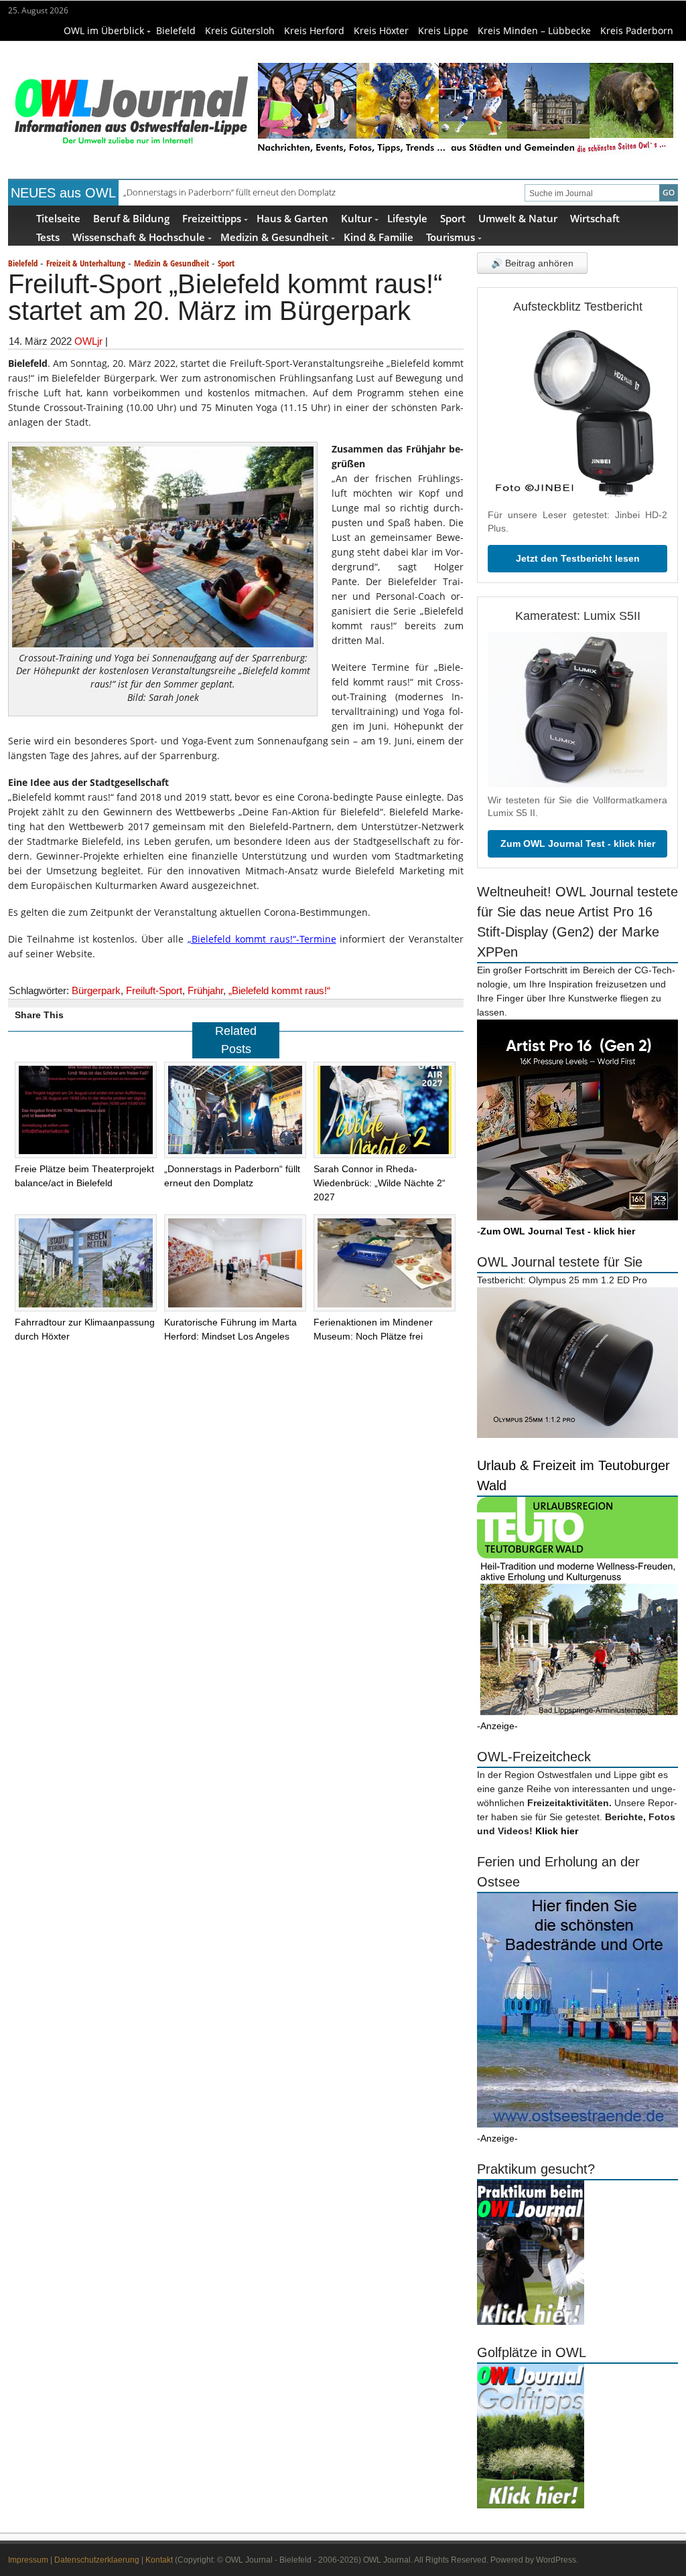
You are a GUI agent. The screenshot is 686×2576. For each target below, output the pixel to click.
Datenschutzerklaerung (97, 2560)
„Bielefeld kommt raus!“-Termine (262, 939)
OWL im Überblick (104, 30)
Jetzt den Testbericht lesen (578, 558)
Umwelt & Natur (518, 218)
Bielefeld (176, 30)
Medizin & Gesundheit (274, 237)
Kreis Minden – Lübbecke (534, 30)
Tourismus (451, 237)
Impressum (28, 2560)
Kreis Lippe (443, 30)
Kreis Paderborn (637, 30)
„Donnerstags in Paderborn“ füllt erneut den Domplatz (229, 192)
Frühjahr (205, 990)
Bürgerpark (96, 990)
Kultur (356, 218)
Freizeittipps (212, 218)
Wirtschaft (595, 218)
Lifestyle (407, 218)
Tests (48, 237)
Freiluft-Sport (154, 990)
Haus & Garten (292, 218)
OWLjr (88, 341)
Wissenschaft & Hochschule (139, 237)
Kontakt (159, 2560)
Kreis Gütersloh (240, 30)
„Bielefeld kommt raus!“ (279, 990)
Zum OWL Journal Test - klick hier (578, 843)
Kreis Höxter (381, 30)
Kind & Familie (379, 237)
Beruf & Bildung (131, 218)
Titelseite (58, 218)
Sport (453, 218)
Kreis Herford (314, 30)
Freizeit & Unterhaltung (86, 263)
